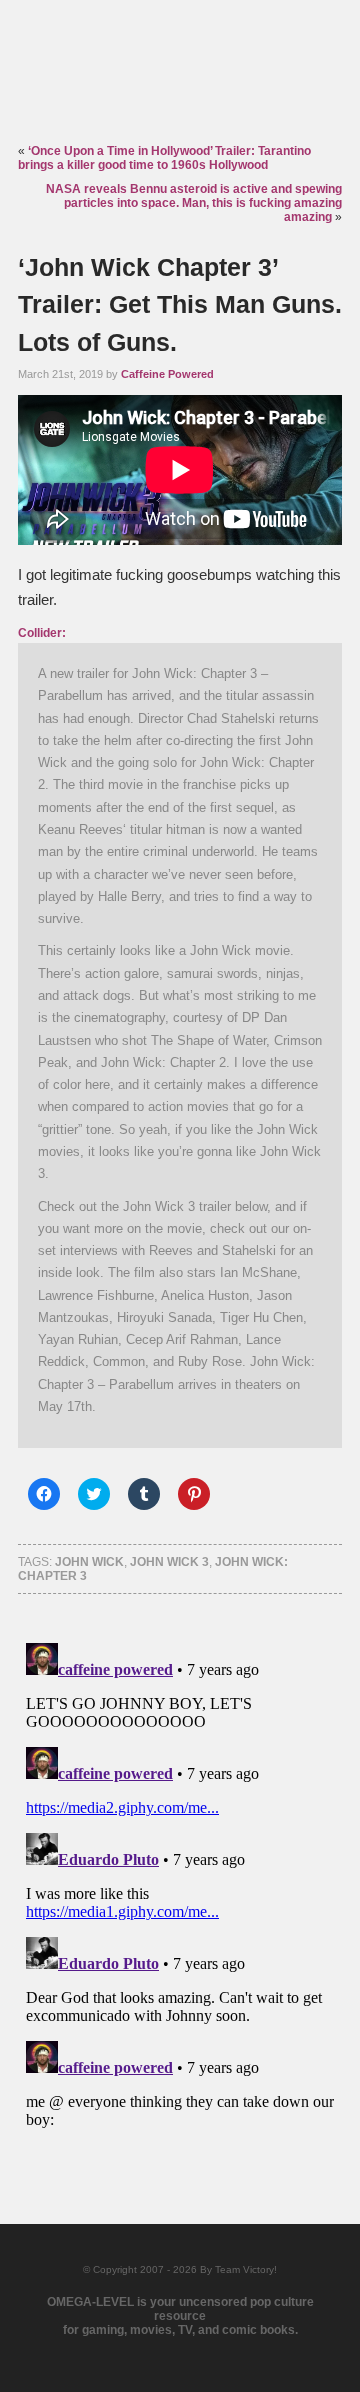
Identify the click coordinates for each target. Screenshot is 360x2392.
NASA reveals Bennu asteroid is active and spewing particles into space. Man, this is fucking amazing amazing (194, 203)
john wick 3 (169, 1562)
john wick (89, 1562)
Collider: (42, 633)
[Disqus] (180, 1885)
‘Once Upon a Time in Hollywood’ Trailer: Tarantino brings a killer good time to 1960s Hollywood (164, 158)
